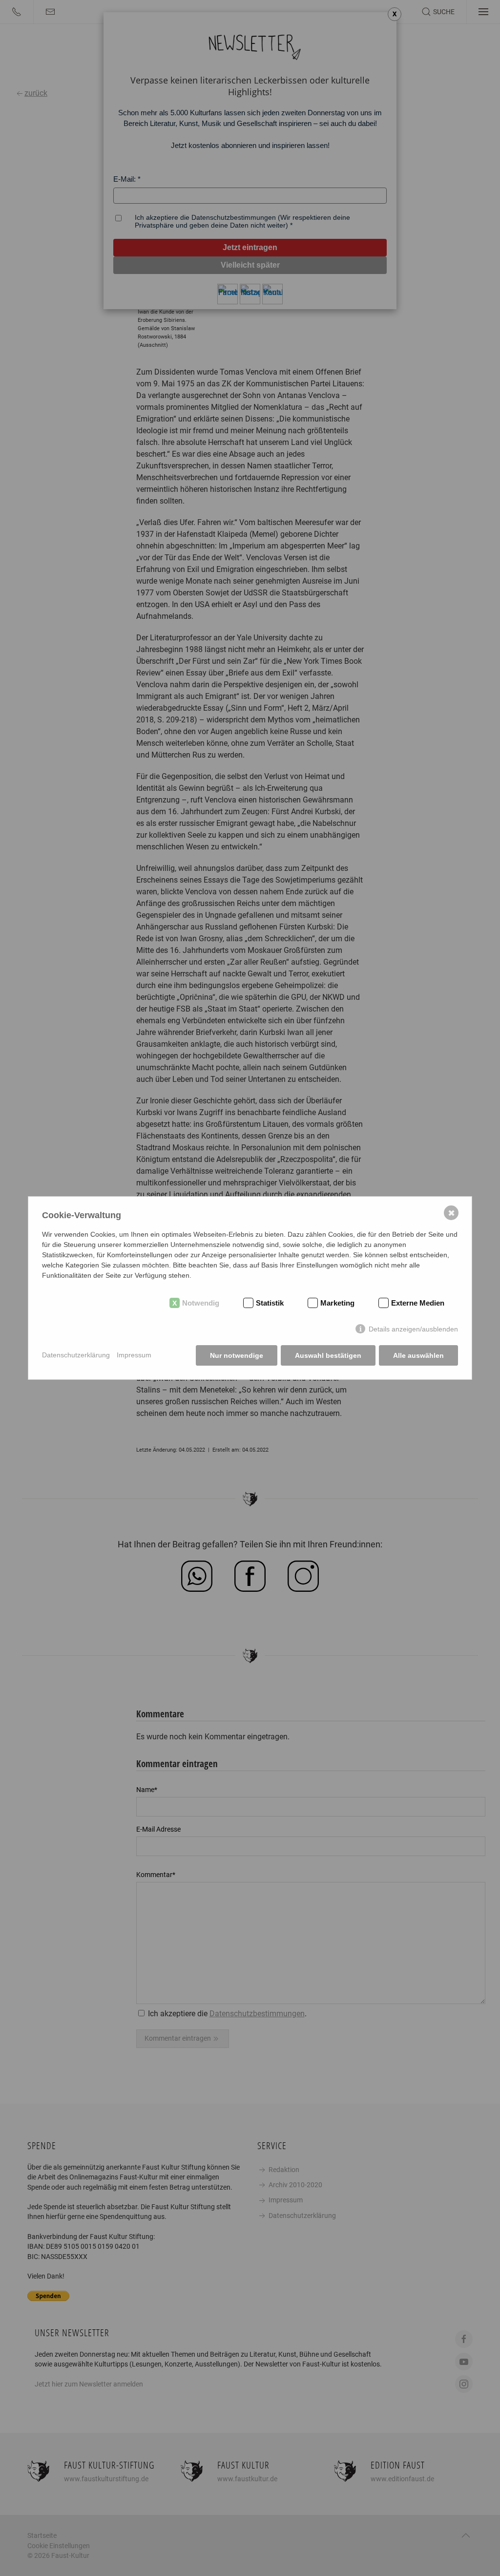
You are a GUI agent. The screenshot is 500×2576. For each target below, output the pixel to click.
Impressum (134, 1355)
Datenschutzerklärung (76, 1355)
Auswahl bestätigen (328, 1355)
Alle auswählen (418, 1355)
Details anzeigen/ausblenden (413, 1329)
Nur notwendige (237, 1355)
